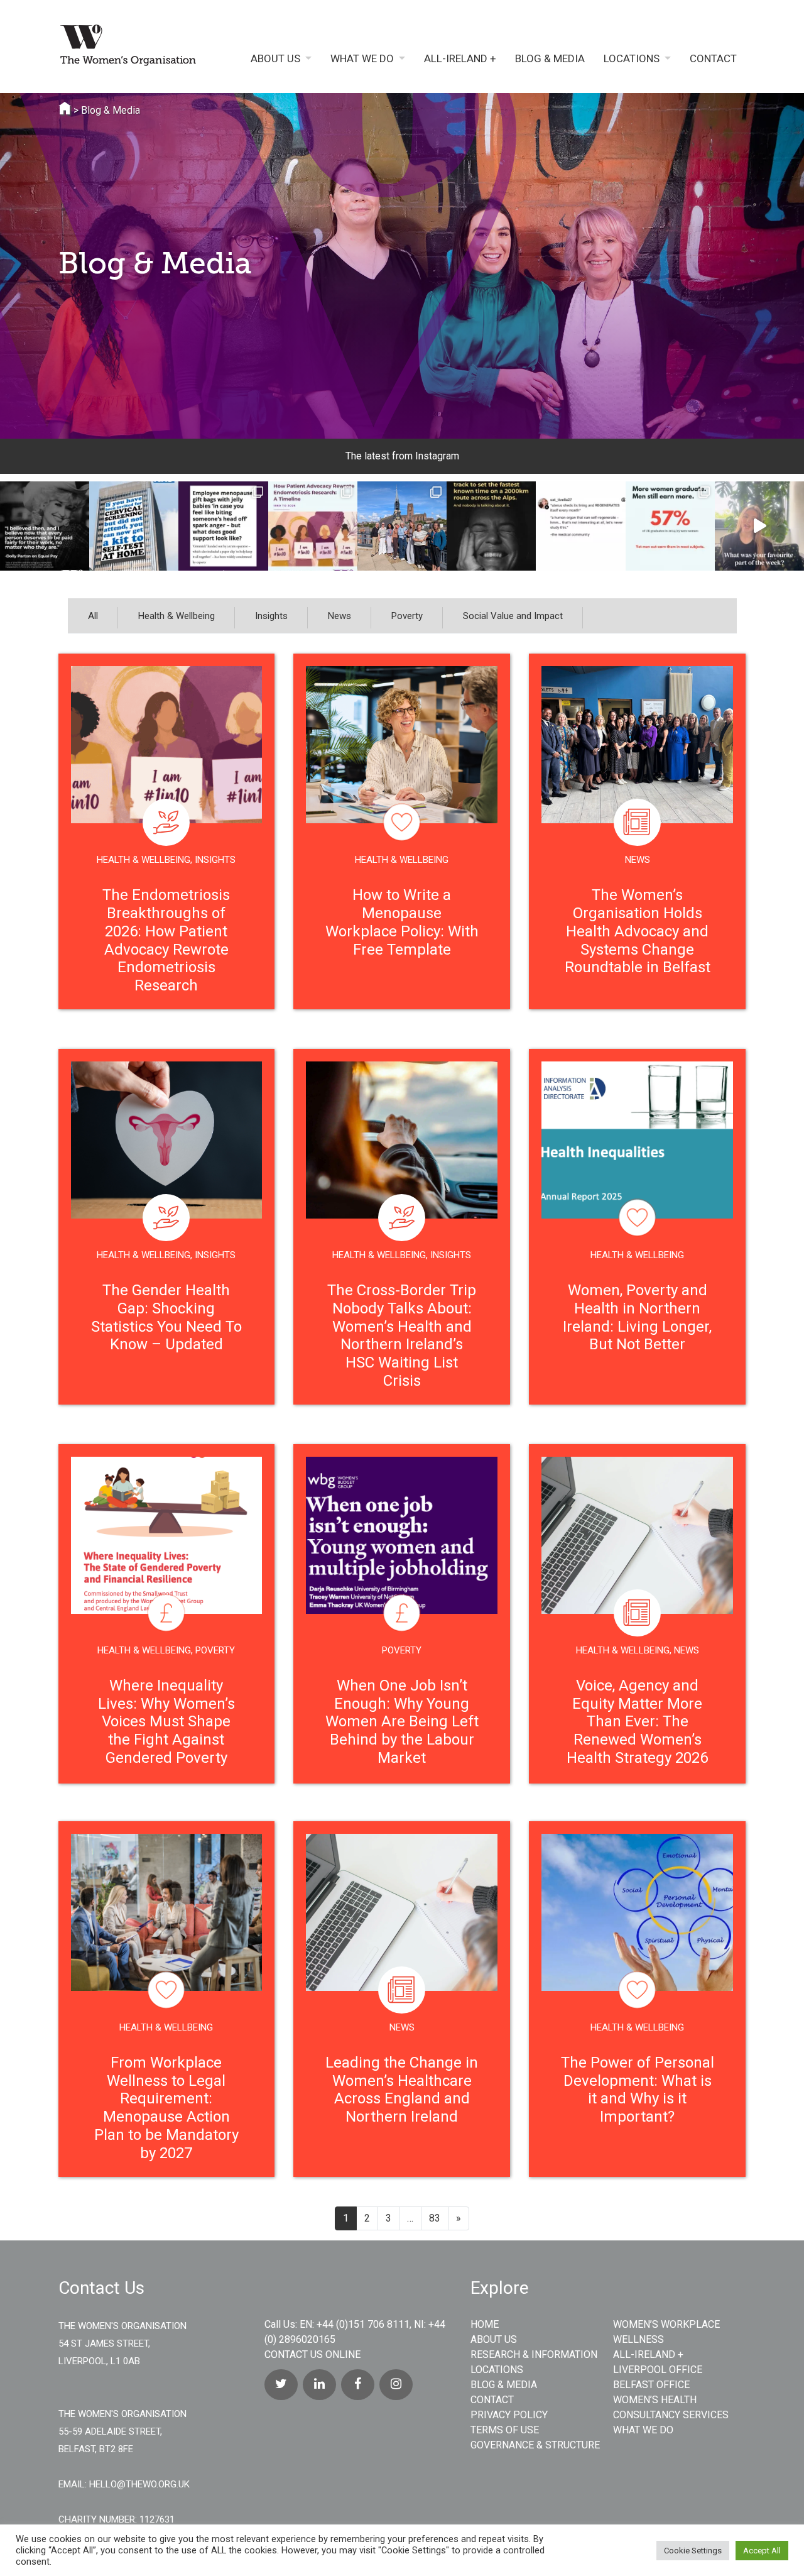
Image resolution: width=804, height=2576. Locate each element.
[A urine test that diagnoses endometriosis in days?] (313, 526)
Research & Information (534, 2354)
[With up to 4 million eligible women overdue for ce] (134, 526)
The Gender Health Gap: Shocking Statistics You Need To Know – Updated (166, 1317)
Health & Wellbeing (177, 616)
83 (435, 2218)
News (340, 616)
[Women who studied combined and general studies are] (670, 526)
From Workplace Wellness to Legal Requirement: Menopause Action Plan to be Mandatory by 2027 (166, 2108)
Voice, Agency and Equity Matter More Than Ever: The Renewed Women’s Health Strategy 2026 (637, 1722)
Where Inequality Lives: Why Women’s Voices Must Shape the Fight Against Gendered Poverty (166, 1722)
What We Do (362, 59)
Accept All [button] (762, 2551)
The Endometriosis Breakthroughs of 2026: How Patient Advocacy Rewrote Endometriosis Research (166, 940)
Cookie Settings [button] (693, 2551)
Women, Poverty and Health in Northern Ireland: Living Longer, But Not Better (637, 1317)
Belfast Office (651, 2385)
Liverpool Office (658, 2370)
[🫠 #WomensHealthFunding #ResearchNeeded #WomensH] (580, 526)
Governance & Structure (535, 2445)
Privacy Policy (509, 2415)
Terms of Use (505, 2430)
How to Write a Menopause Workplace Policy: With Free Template (402, 922)
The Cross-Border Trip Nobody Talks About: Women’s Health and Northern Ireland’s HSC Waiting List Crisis (402, 1335)
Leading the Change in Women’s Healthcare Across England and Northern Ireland (402, 2090)
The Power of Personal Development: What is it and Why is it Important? (638, 2090)
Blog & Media (550, 59)
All (93, 616)
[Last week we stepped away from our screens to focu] (402, 526)
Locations (632, 59)
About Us (275, 59)
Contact (713, 59)
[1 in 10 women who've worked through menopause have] (223, 526)
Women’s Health (655, 2400)
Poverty (407, 616)
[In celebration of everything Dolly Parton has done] (45, 526)
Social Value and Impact (513, 616)
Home (485, 2324)
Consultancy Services (671, 2415)
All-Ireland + (460, 59)
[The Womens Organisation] (137, 48)
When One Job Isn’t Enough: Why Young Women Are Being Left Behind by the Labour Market (402, 1722)
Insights (271, 616)
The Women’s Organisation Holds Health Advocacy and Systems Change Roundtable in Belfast (638, 931)
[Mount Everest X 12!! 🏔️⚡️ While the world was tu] (491, 526)
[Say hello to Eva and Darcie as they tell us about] (759, 526)
